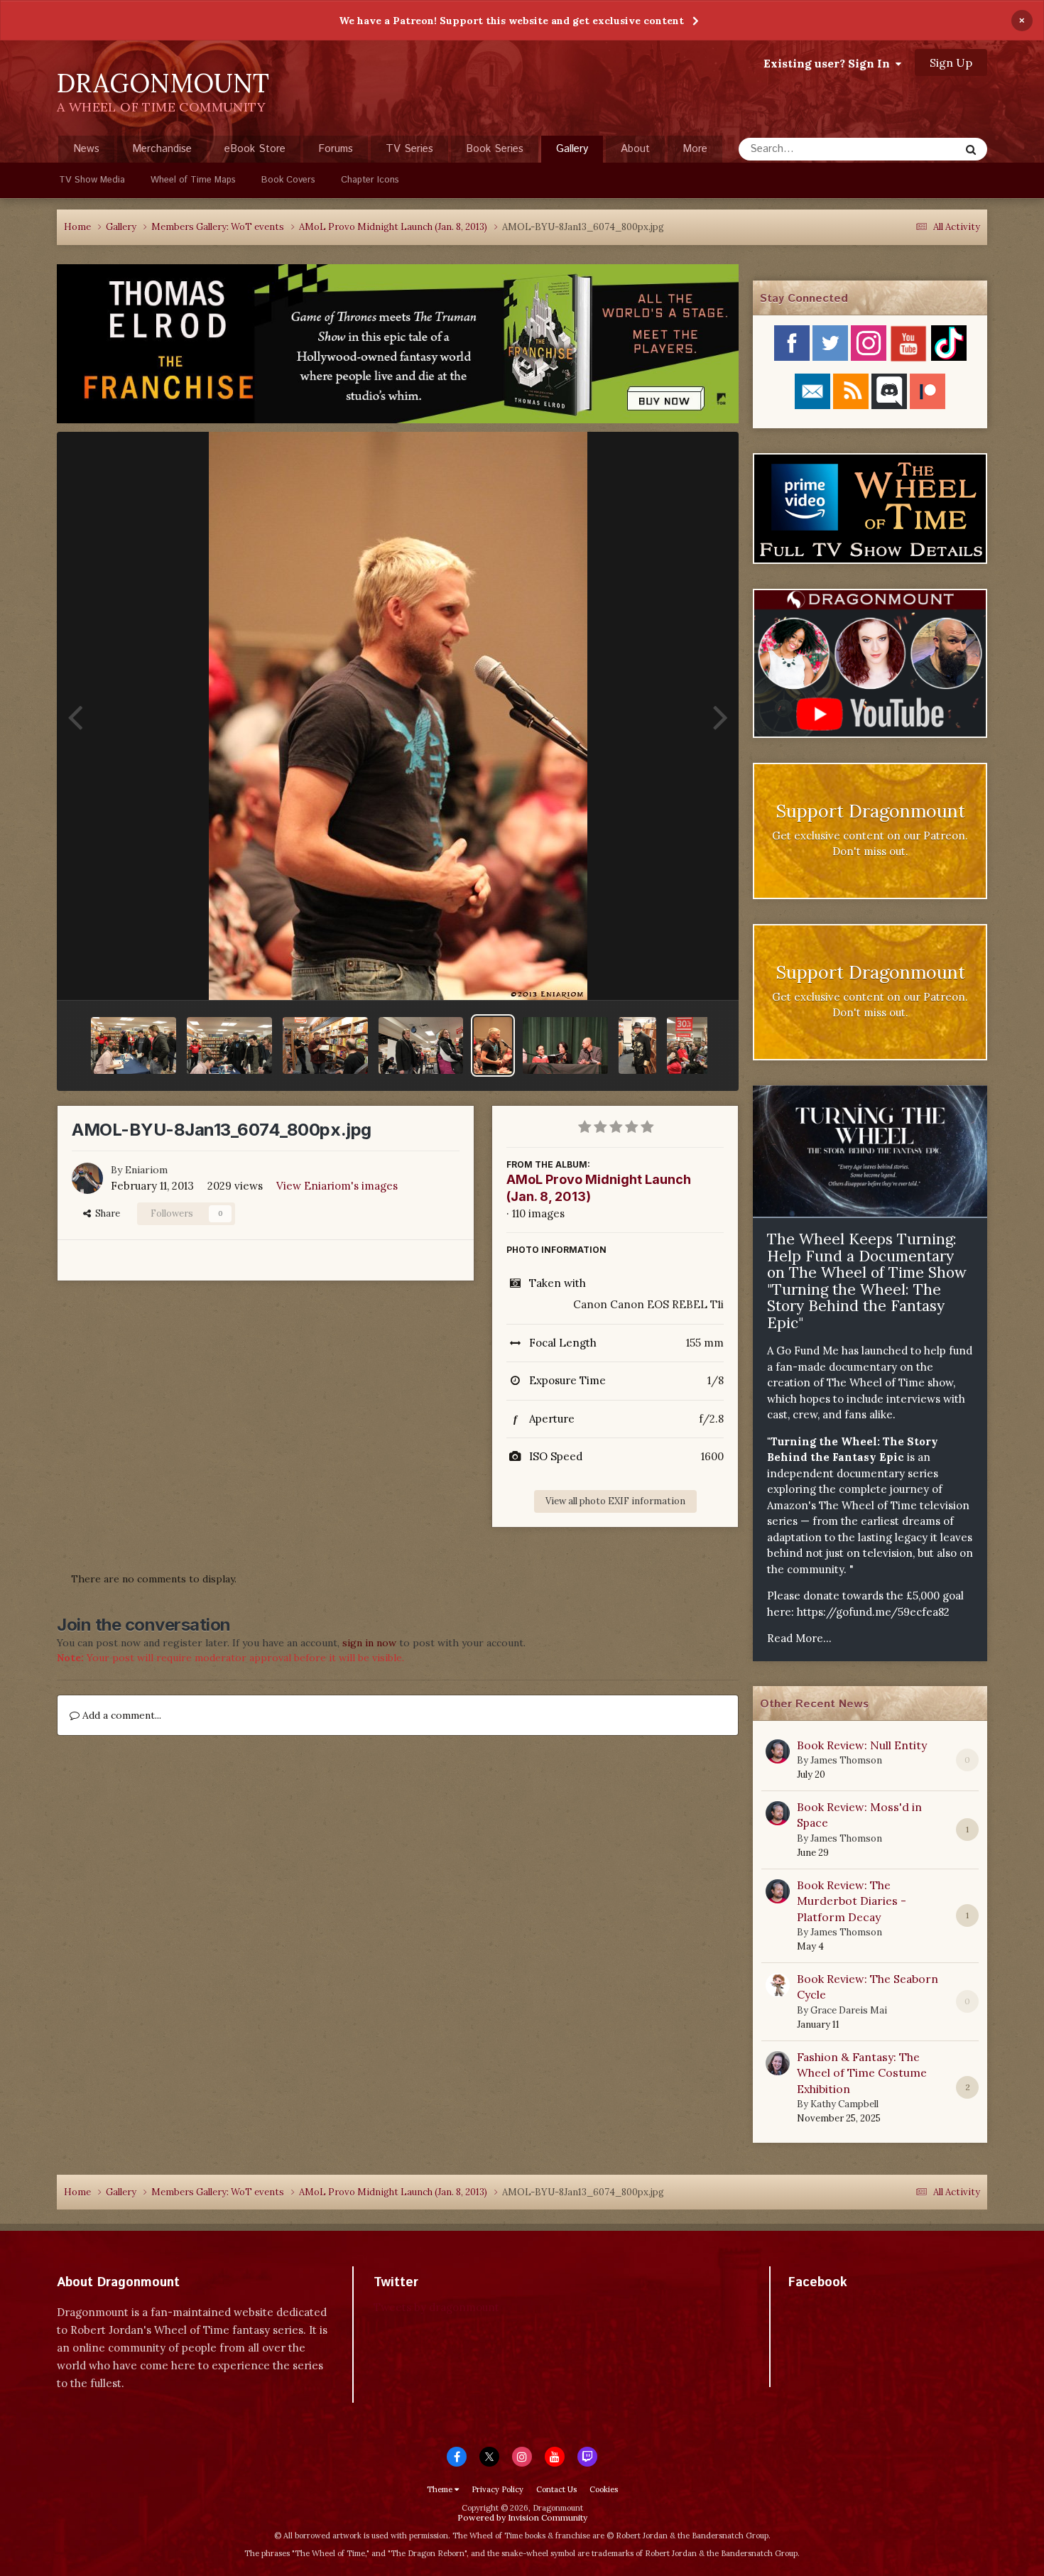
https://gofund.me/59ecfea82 (873, 1612)
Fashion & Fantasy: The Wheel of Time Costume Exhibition (862, 2073)
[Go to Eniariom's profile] (87, 1178)
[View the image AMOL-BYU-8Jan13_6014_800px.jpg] (565, 1045)
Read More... (799, 1638)
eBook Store (255, 149)
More (695, 149)
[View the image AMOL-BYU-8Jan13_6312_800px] (229, 1045)
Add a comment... (120, 1715)
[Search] (971, 149)
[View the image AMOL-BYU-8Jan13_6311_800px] (325, 1045)
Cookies (604, 2489)
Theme (441, 2489)
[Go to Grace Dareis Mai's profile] (778, 1985)
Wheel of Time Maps (193, 180)
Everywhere (914, 149)
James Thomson (846, 1760)
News (86, 149)
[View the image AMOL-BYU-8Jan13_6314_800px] (134, 1045)
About (635, 149)
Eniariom (146, 1170)
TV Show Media (92, 180)
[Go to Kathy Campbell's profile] (778, 2063)
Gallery (572, 149)
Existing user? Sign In (830, 63)
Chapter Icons (370, 180)
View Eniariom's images (337, 1186)
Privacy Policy (497, 2489)
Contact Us (556, 2489)
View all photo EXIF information (615, 1501)
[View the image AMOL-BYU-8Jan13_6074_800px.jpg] (493, 1045)
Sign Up (951, 63)
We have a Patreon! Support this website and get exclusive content (511, 21)
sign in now (369, 1643)
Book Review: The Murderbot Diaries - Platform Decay (852, 1901)
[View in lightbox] (398, 716)
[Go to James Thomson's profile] (778, 1751)
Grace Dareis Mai (849, 2010)
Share (105, 1213)
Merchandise (162, 149)
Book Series (495, 149)
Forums (336, 149)
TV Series (409, 149)
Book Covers (288, 180)
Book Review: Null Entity (862, 1745)
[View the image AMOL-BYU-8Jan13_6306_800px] (421, 1045)
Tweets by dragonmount (436, 2307)
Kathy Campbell (844, 2104)
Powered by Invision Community (522, 2517)
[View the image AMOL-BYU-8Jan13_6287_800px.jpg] (637, 1045)
